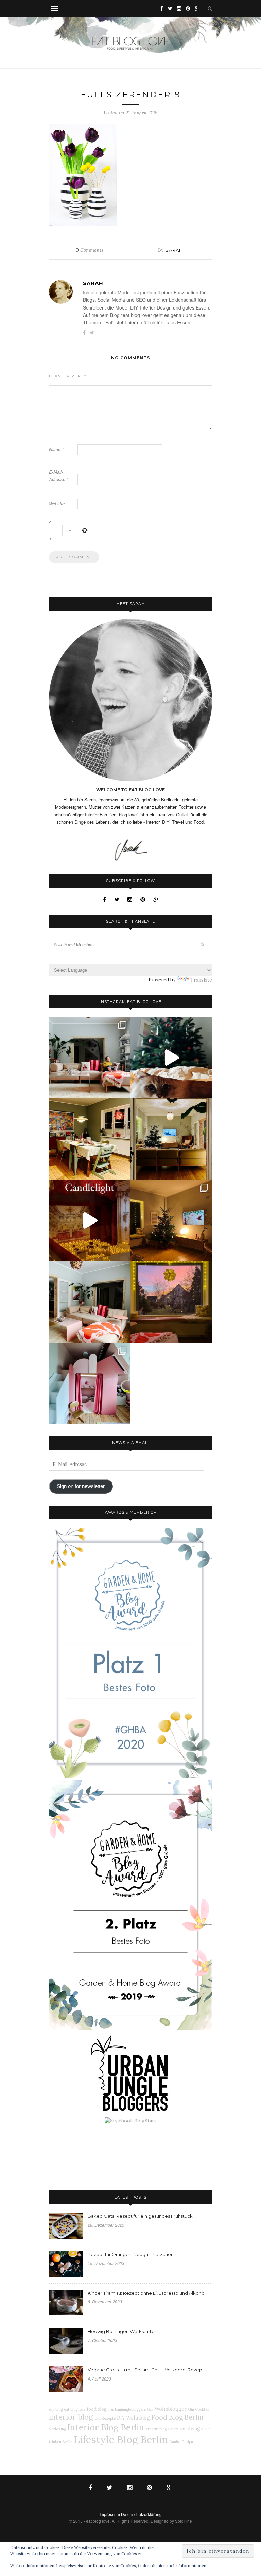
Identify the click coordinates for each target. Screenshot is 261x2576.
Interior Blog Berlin (106, 2427)
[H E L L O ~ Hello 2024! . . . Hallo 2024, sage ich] (90, 1058)
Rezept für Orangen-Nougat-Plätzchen (131, 2254)
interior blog (71, 2417)
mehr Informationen (187, 2566)
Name (56, 449)
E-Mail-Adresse (59, 475)
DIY (121, 2418)
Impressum (110, 2514)
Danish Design (181, 2442)
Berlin (67, 2442)
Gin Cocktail (199, 2409)
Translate (201, 980)
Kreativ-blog (156, 2429)
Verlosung (57, 2429)
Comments (89, 250)
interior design (186, 2429)
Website (57, 503)
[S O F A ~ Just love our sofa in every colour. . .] (90, 1302)
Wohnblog (138, 2418)
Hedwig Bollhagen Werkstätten (123, 2331)
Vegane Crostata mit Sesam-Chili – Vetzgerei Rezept (146, 2370)
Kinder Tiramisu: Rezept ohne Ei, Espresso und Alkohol (147, 2293)
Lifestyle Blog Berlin (121, 2439)
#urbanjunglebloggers (127, 2409)
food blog (97, 2409)
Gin (150, 2409)
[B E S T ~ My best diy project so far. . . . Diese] (90, 1383)
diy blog (56, 2409)
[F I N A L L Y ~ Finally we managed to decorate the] (171, 1220)
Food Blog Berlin (177, 2417)
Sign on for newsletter (81, 1486)
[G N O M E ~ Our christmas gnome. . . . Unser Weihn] (171, 1058)
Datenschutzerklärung (141, 2514)
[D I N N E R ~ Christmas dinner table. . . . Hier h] (90, 1139)
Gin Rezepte (105, 2418)
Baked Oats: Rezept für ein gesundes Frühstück (140, 2216)
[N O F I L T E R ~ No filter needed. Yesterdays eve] (171, 1302)
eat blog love (75, 2409)
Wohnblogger (171, 2409)
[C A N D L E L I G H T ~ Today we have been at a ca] (90, 1220)
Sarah (174, 250)
